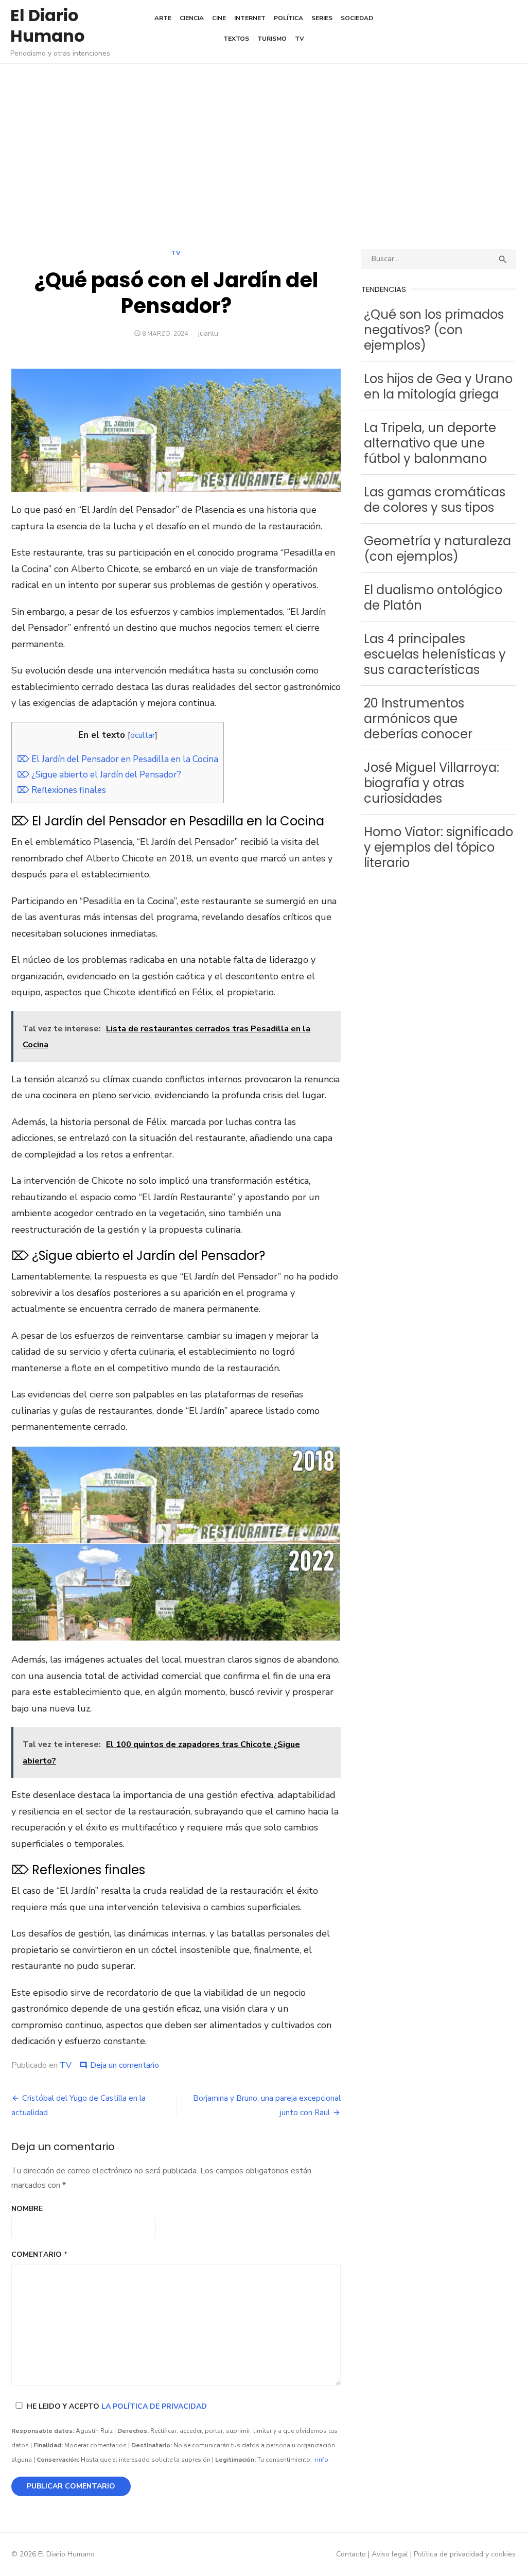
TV (300, 39)
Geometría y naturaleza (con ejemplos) (437, 549)
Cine (219, 18)
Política (288, 18)
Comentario (39, 2254)
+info (321, 2460)
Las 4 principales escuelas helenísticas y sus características (435, 654)
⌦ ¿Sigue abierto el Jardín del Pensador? (99, 775)
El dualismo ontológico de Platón (433, 598)
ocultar (143, 735)
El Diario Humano (48, 25)
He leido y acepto (117, 2406)
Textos (236, 39)
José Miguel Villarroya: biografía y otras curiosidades (432, 783)
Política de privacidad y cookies (465, 2554)
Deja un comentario (125, 2065)
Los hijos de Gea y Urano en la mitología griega (438, 386)
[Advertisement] (263, 157)
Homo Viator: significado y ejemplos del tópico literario (438, 847)
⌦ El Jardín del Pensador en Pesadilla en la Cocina (118, 759)
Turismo (272, 39)
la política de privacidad (154, 2406)
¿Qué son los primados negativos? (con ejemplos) (434, 330)
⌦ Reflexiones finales (62, 790)
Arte (163, 18)
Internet (250, 18)
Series (322, 18)
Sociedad (357, 18)
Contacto (351, 2554)
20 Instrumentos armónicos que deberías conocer (418, 719)
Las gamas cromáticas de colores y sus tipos (435, 500)
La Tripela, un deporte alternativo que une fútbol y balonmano (430, 443)
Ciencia (192, 18)
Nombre (27, 2209)
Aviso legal (390, 2554)
